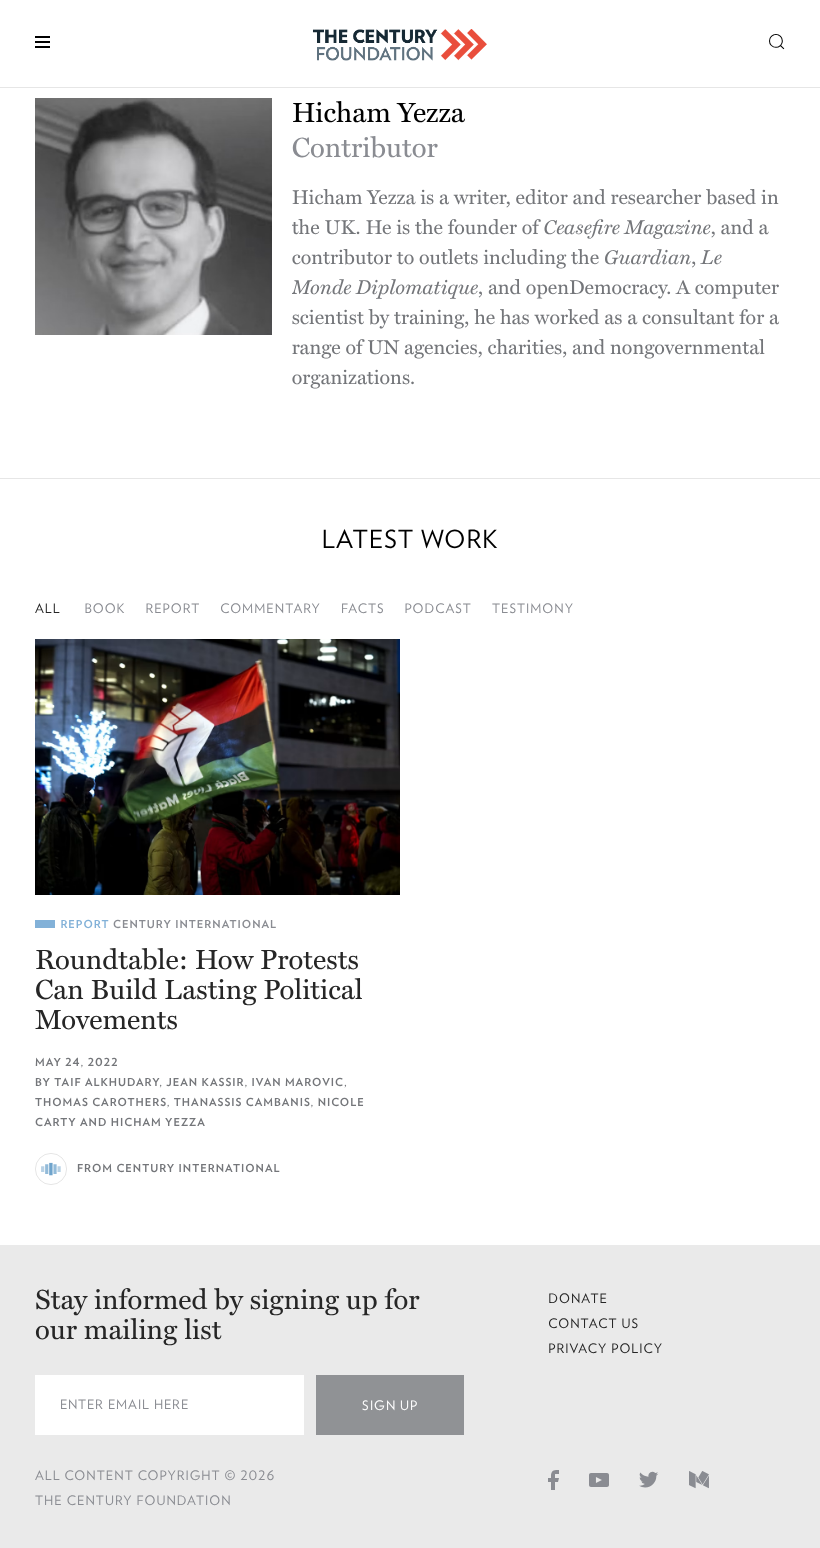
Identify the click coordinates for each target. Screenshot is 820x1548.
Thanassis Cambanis (242, 1102)
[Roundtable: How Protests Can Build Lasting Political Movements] (217, 767)
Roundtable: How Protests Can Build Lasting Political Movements (199, 990)
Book (105, 608)
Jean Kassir (205, 1082)
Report (172, 608)
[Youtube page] (599, 1480)
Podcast (438, 608)
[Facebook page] (553, 1480)
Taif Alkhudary (106, 1082)
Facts (363, 608)
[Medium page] (699, 1480)
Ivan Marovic (298, 1082)
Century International (195, 924)
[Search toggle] (777, 40)
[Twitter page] (649, 1480)
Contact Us (593, 1323)
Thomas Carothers (101, 1102)
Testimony (533, 608)
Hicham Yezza (158, 1122)
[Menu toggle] (42, 40)
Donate (578, 1298)
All (48, 608)
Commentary (270, 608)
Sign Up (390, 1405)
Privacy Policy (605, 1348)
